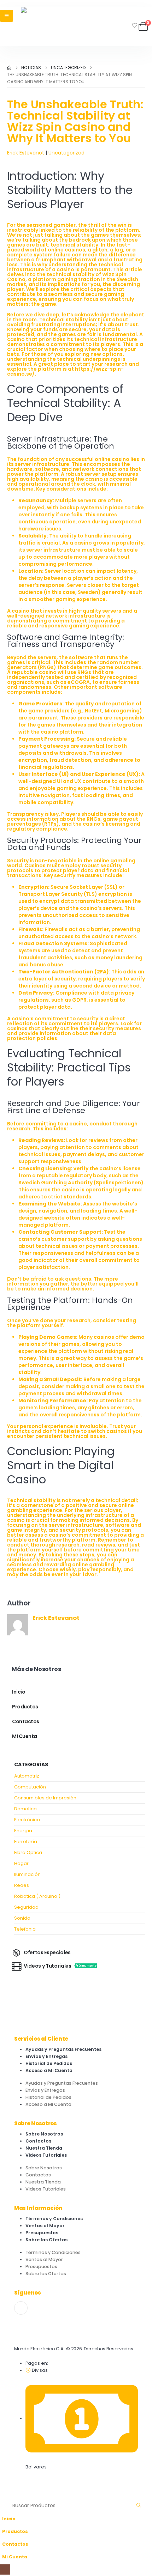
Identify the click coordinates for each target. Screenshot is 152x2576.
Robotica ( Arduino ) (37, 1896)
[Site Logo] (40, 26)
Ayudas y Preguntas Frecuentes (63, 2049)
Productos (25, 1707)
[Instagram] (21, 2308)
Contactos (26, 1721)
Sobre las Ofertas (46, 2240)
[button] (4, 2494)
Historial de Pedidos (49, 2063)
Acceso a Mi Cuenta (49, 2070)
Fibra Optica (28, 1852)
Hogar (21, 1863)
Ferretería (26, 1842)
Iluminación (27, 1874)
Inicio (19, 1692)
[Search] (139, 2505)
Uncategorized (66, 153)
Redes (22, 1885)
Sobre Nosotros (44, 2134)
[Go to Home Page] (9, 68)
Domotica (25, 1809)
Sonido (22, 1918)
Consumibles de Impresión (45, 1798)
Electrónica (27, 1820)
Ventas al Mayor (45, 2226)
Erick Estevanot (26, 153)
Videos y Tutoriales (60, 1966)
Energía (23, 1831)
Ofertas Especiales (47, 1952)
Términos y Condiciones (54, 2219)
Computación (30, 1787)
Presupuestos (42, 2233)
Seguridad (26, 1907)
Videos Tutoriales (46, 2155)
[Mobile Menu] (7, 16)
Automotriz (27, 1776)
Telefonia (25, 1929)
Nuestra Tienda (44, 2148)
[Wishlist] (135, 25)
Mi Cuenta (25, 1736)
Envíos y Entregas (46, 2056)
